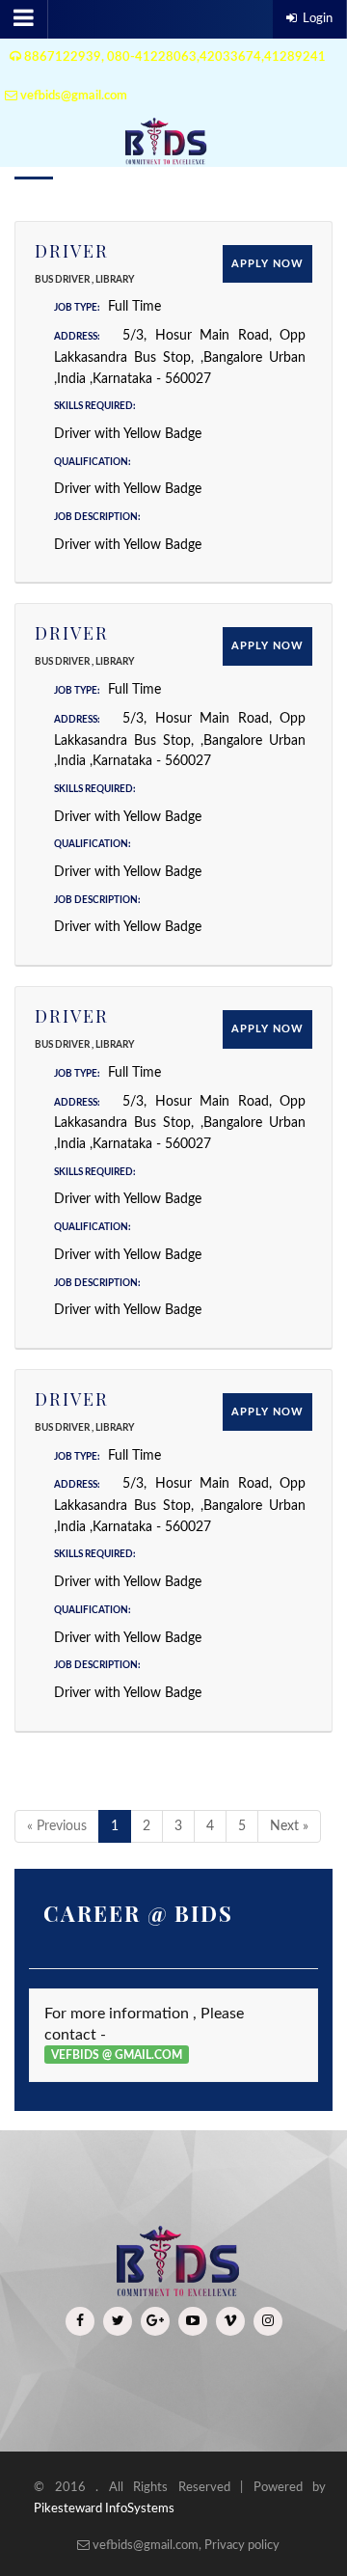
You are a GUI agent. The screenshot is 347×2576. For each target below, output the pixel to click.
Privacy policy (242, 2546)
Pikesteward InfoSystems (104, 2509)
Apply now (267, 264)
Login (318, 19)
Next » (289, 1826)
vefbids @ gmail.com (117, 2055)
